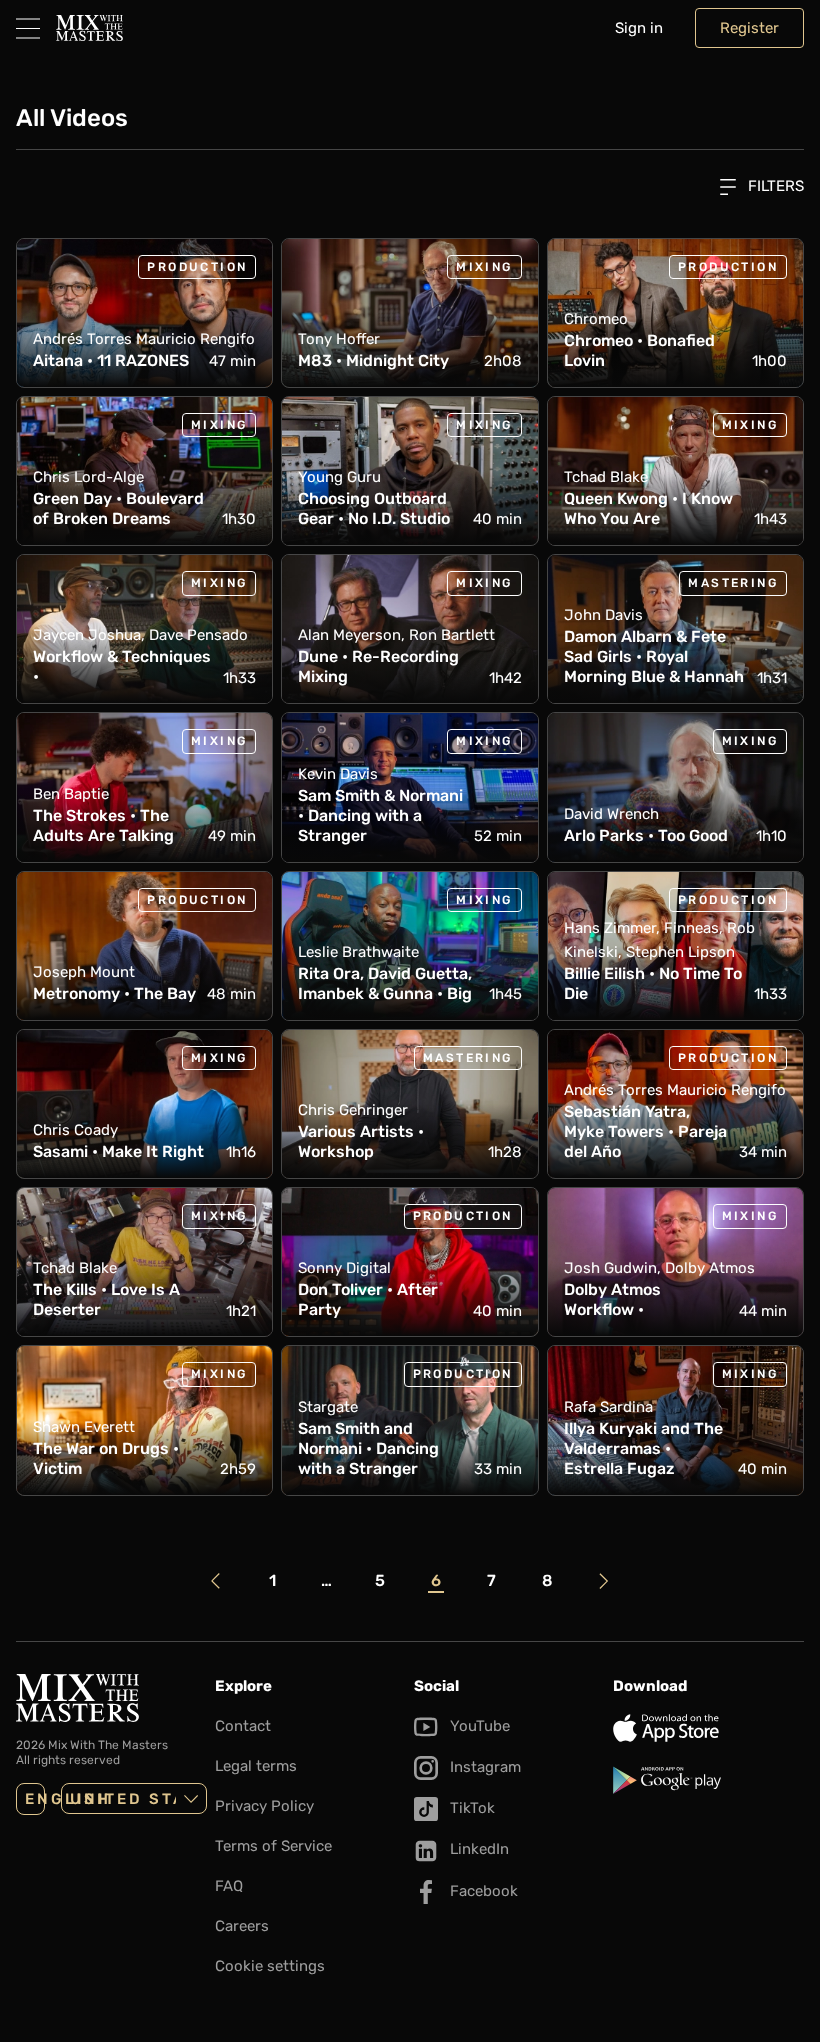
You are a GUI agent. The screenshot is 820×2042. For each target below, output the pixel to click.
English (35, 1799)
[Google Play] (708, 1780)
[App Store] (708, 1728)
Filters (774, 186)
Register (749, 28)
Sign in (639, 28)
